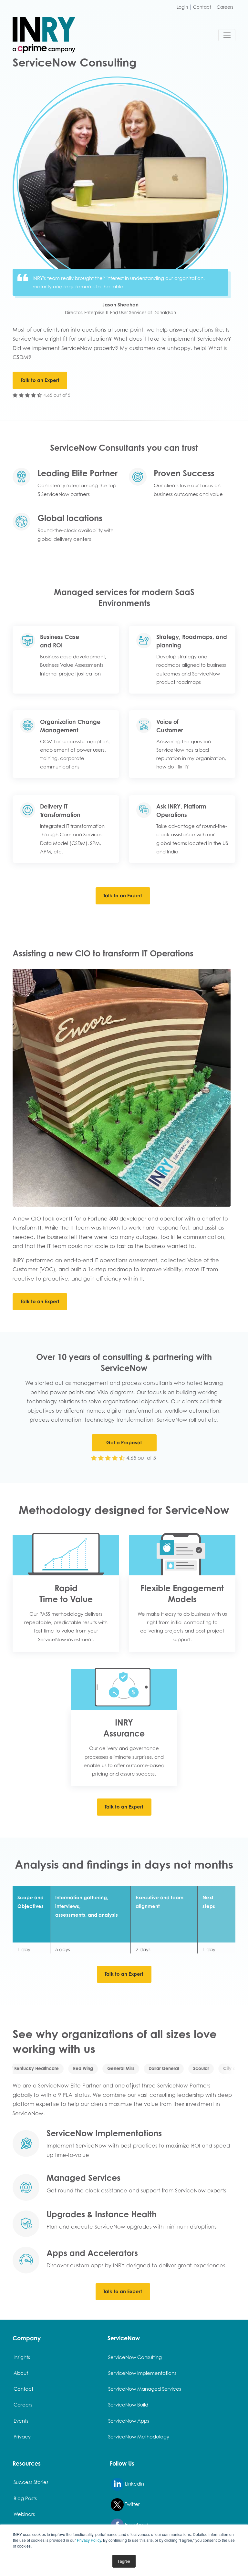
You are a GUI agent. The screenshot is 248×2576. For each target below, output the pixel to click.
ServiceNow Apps (129, 2421)
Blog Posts (25, 2498)
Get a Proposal (124, 1443)
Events (21, 2421)
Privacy (22, 2437)
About (21, 2373)
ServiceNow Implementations (104, 2133)
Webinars (24, 2514)
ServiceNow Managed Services (145, 2389)
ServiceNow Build (128, 2405)
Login (182, 7)
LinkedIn (134, 2484)
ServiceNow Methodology (139, 2437)
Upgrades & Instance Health (102, 2214)
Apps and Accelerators (92, 2253)
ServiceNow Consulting (135, 2357)
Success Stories (31, 2482)
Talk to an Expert (40, 380)
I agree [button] (124, 2561)
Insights (22, 2357)
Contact (202, 7)
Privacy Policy (89, 2540)
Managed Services (83, 2178)
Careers (225, 7)
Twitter (132, 2504)
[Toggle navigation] (227, 35)
